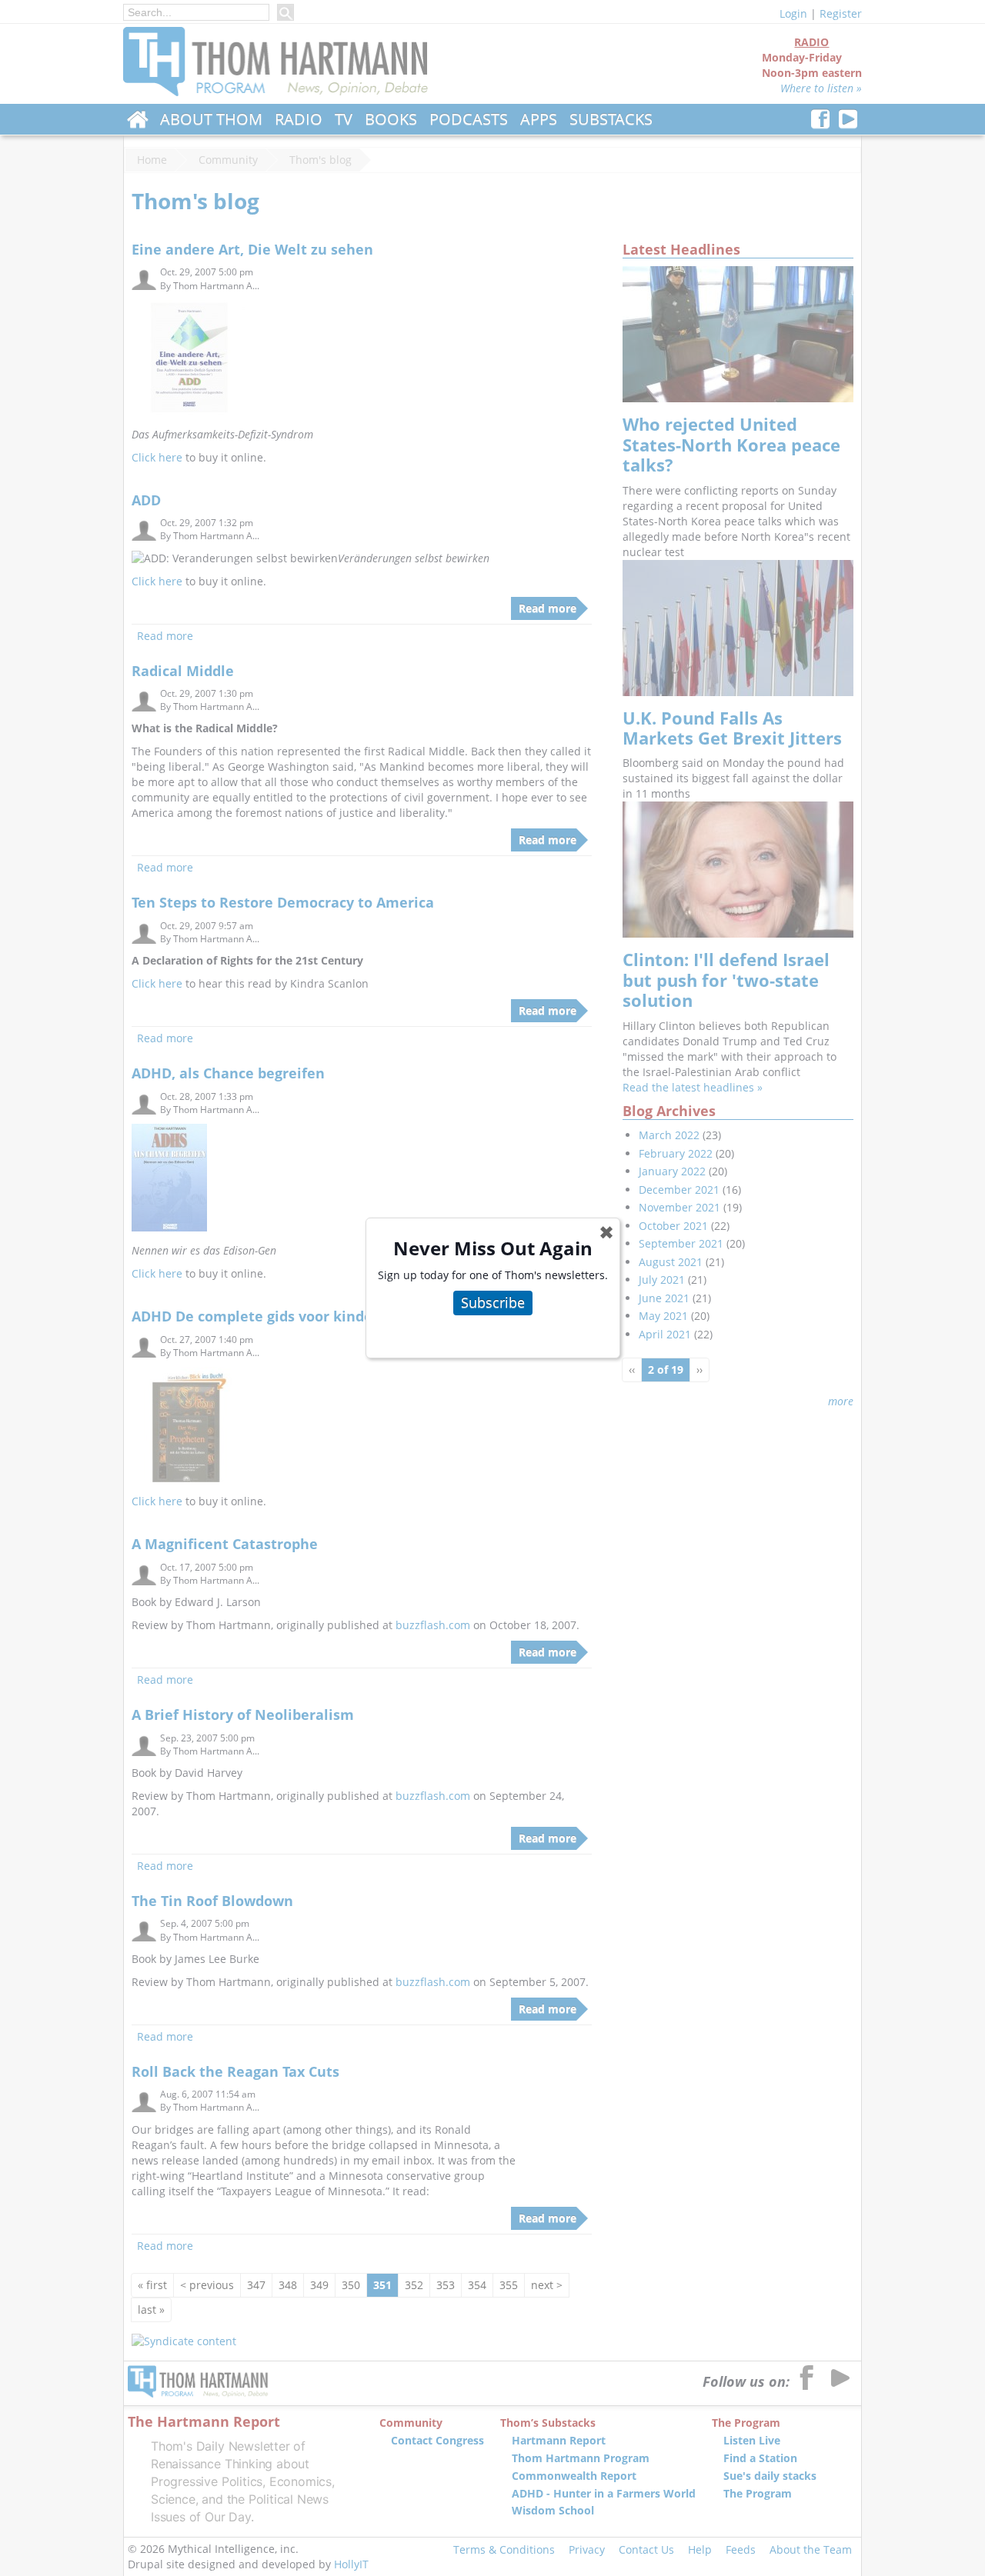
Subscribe (493, 1302)
